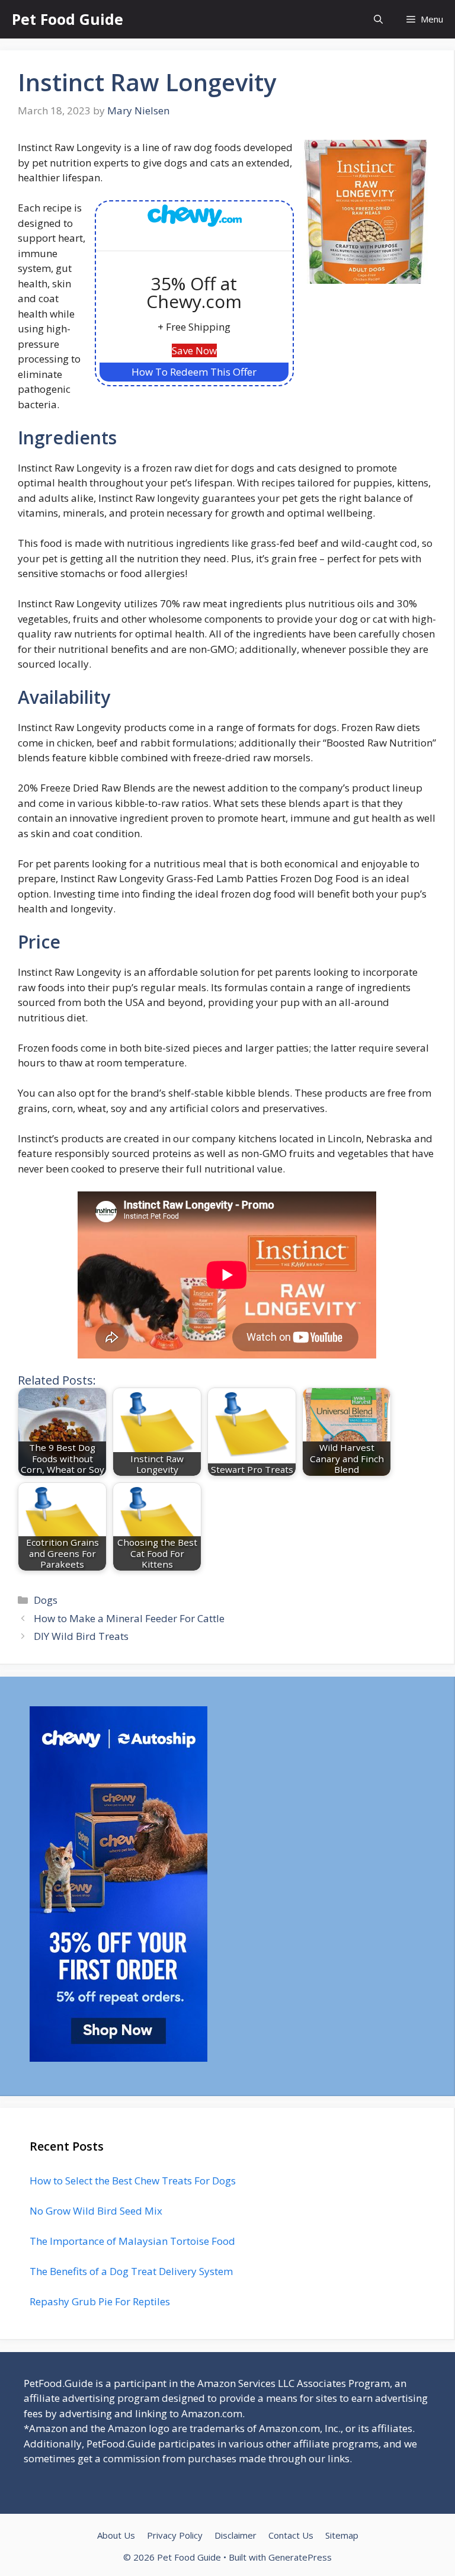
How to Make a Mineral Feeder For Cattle (129, 1618)
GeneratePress (300, 2557)
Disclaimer (235, 2535)
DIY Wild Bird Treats (81, 1636)
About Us (116, 2535)
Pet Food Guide (68, 19)
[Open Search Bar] (378, 19)
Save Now (194, 350)
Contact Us (291, 2535)
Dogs (46, 1600)
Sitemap (342, 2535)
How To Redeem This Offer (194, 372)
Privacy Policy (175, 2535)
